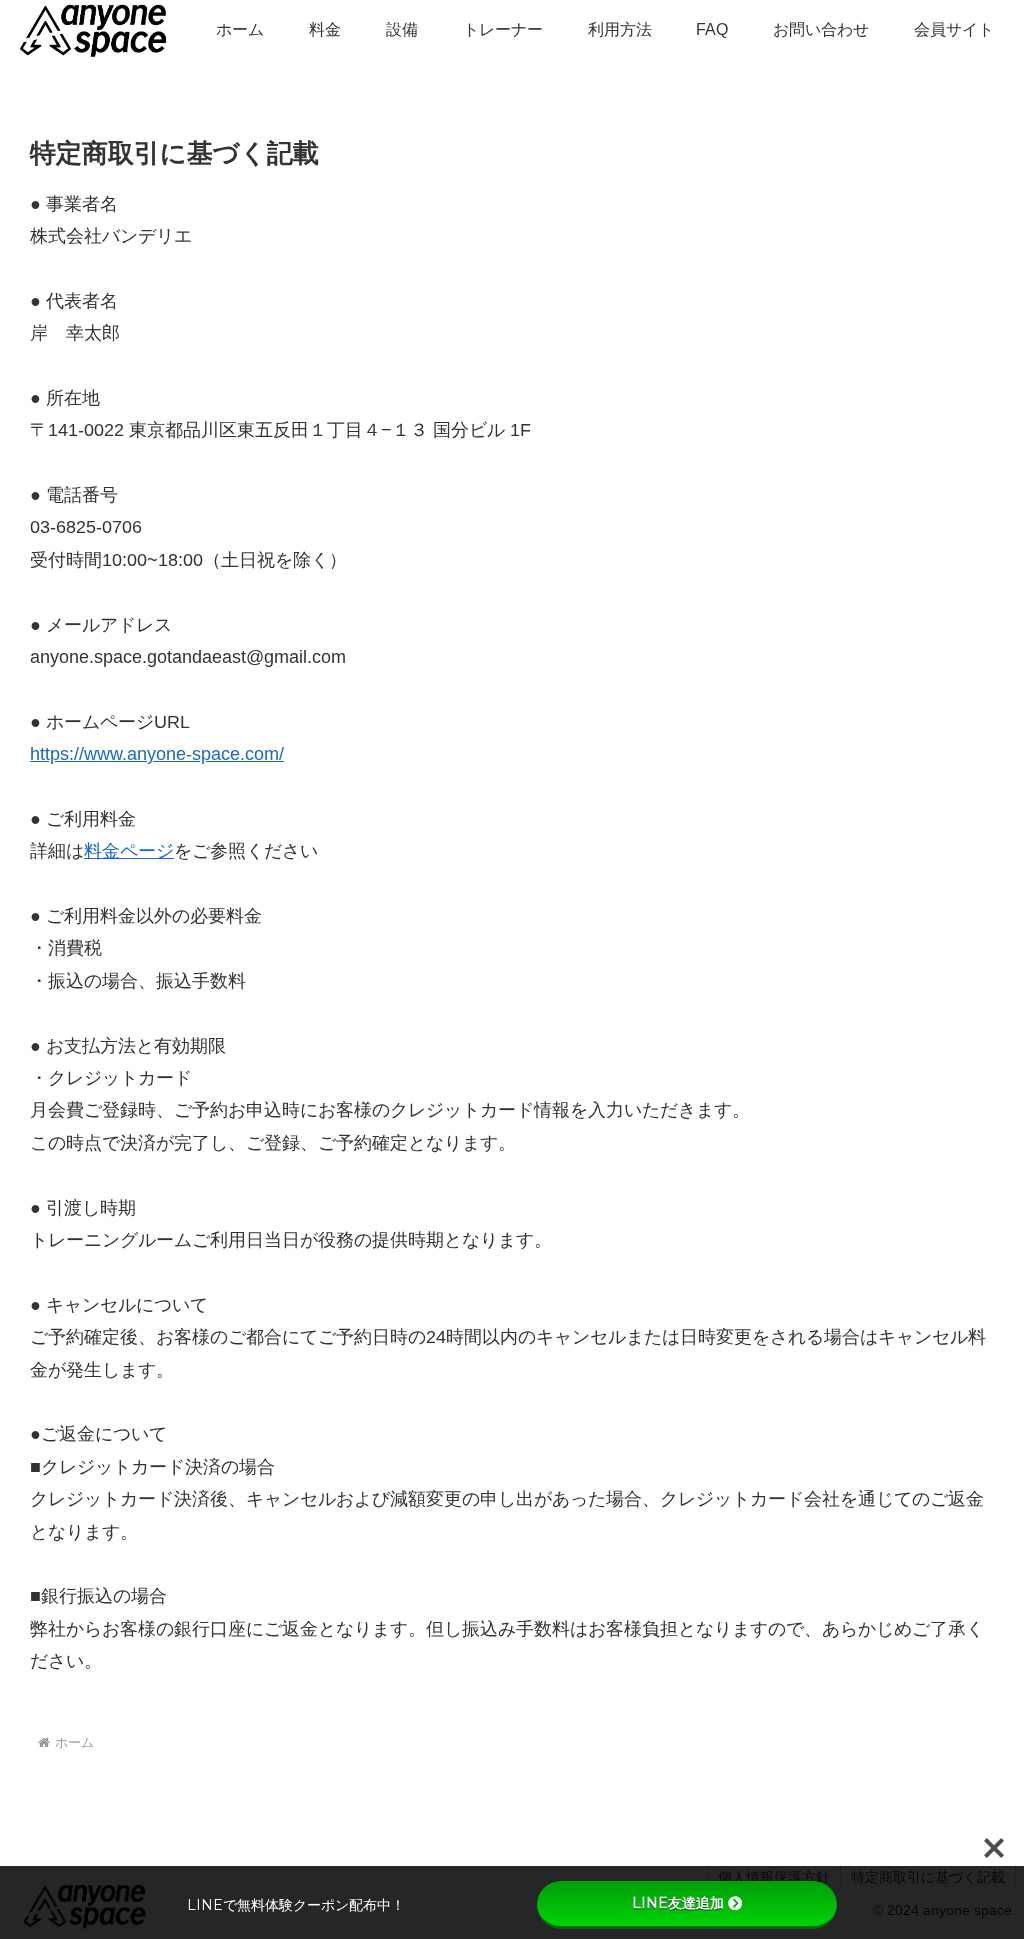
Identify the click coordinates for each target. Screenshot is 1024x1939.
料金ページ (129, 851)
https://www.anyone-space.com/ (157, 754)
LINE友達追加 (678, 1903)
